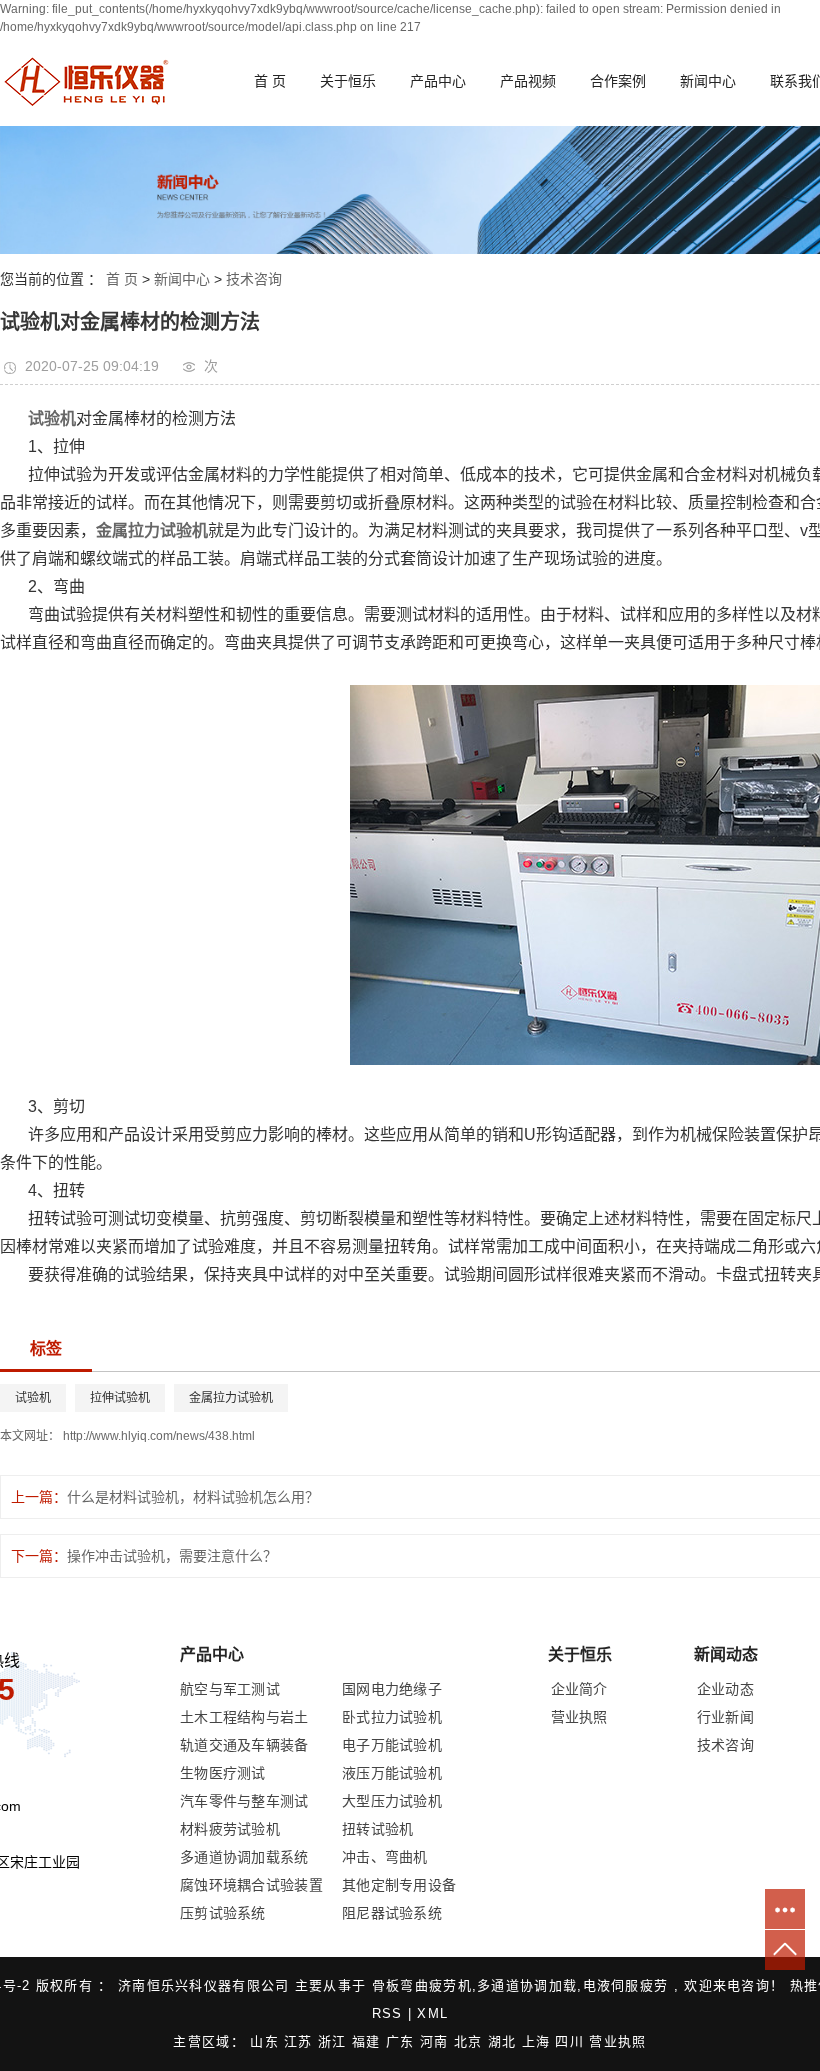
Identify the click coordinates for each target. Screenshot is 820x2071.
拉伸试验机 (120, 1398)
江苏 (301, 2041)
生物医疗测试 (223, 1773)
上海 (539, 2041)
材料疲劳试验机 (230, 1829)
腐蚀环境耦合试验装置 (251, 1885)
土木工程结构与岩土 (244, 1717)
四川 (572, 2041)
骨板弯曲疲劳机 (422, 1985)
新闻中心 (708, 81)
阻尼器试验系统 (392, 1913)
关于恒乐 (348, 81)
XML (432, 2013)
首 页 (270, 81)
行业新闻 (725, 1717)
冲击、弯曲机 (385, 1857)
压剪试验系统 (223, 1913)
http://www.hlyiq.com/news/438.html (159, 1436)
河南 (437, 2041)
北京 (471, 2041)
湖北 (505, 2041)
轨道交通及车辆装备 (244, 1745)
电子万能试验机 (392, 1745)
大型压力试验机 (392, 1801)
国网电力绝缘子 (392, 1689)
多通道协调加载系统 (244, 1857)
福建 (369, 2041)
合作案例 (618, 81)
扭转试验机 (378, 1829)
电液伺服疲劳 (626, 1985)
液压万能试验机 (392, 1773)
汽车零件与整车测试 (244, 1801)
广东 (403, 2041)
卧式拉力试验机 (392, 1717)
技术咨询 (254, 279)
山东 (267, 2041)
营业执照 (579, 1717)
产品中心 (438, 81)
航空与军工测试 (230, 1689)
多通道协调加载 (527, 1985)
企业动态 (725, 1689)
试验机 (33, 1398)
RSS (387, 2013)
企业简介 (579, 1689)
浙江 (335, 2041)
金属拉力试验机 (231, 1398)
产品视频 (528, 81)
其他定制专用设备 (399, 1885)
